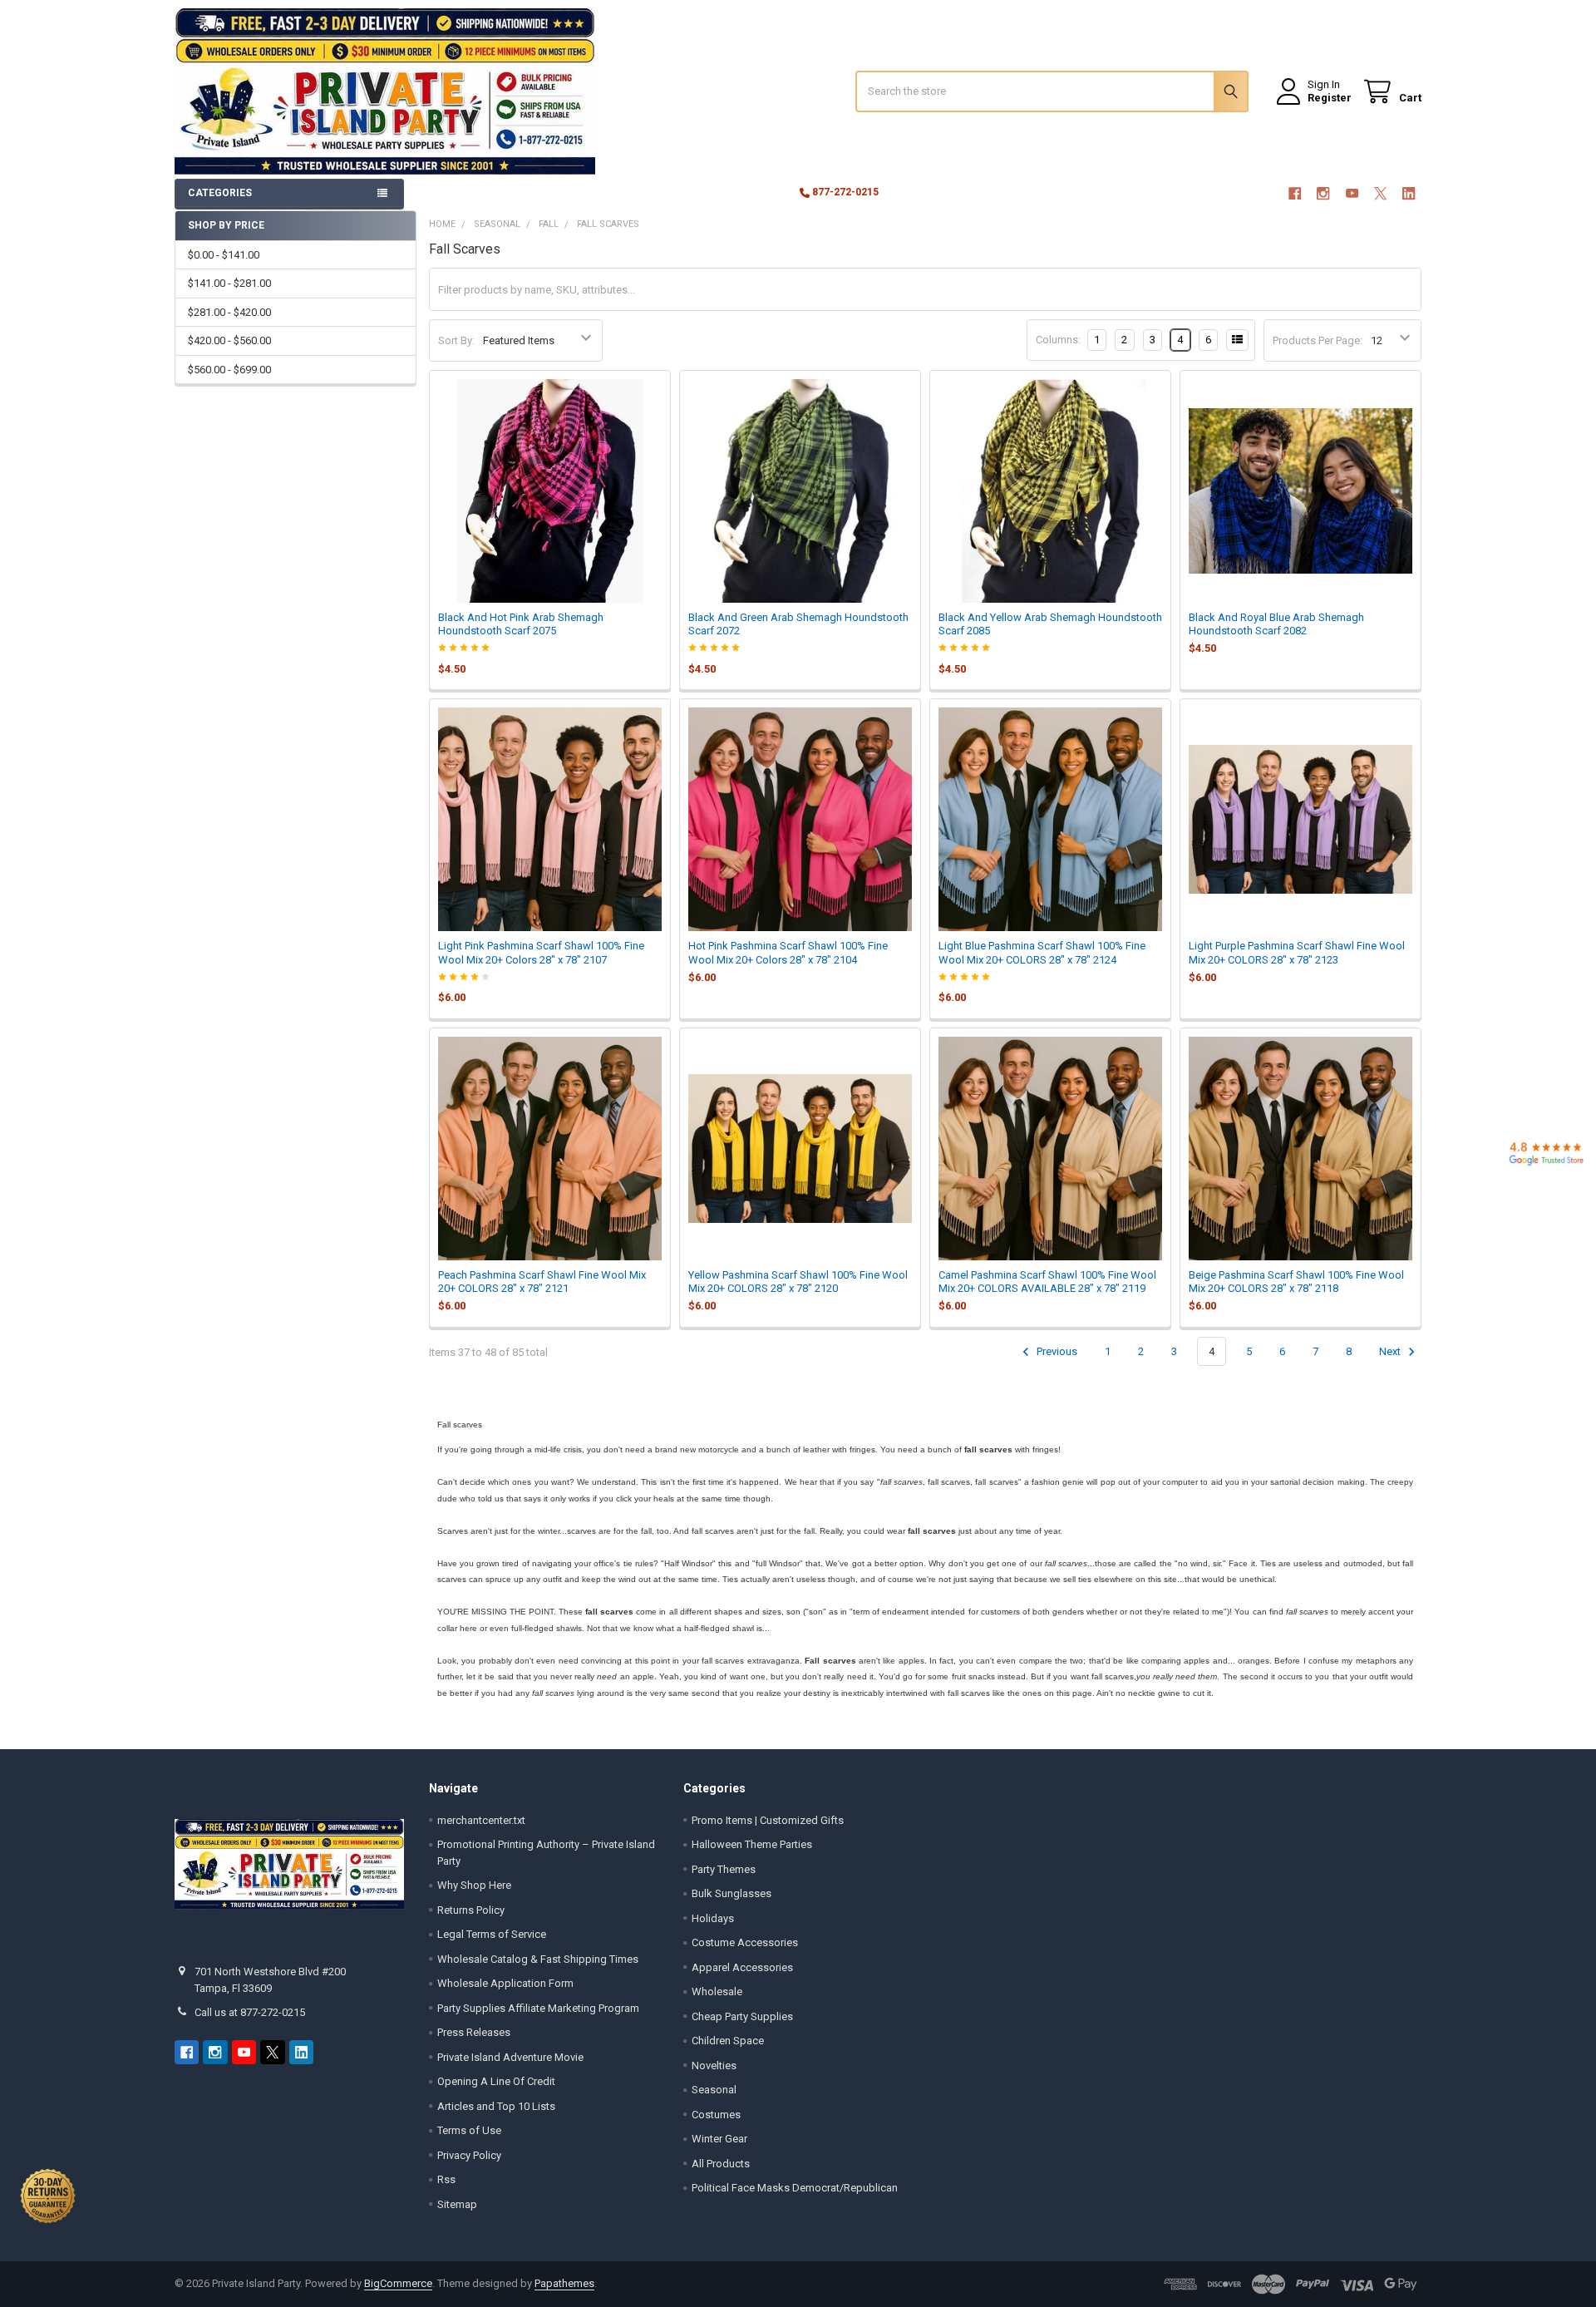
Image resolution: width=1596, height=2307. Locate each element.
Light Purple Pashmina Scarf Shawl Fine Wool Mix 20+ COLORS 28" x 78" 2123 (1297, 952)
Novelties (714, 2065)
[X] (1380, 193)
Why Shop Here (474, 1885)
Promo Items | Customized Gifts (768, 1820)
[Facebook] (1295, 193)
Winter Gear (719, 2139)
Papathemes (564, 2283)
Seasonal (714, 2090)
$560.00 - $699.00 (229, 370)
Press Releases (474, 2032)
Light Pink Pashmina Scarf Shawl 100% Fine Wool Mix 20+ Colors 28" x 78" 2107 (541, 952)
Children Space (728, 2041)
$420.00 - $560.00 (229, 340)
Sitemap (457, 2204)
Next (1391, 1351)
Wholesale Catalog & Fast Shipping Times (538, 1959)
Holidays (713, 1918)
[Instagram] (1323, 193)
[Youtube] (1352, 193)
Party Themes (724, 1869)
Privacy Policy (469, 2155)
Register (1330, 98)
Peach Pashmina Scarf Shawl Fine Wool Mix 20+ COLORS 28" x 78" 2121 (542, 1282)
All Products (721, 2164)
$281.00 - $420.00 (229, 312)
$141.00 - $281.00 (229, 283)
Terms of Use (469, 2130)
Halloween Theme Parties (752, 1844)
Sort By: (456, 340)
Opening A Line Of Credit (496, 2081)
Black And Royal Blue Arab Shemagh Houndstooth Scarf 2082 (1276, 624)
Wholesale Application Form (505, 1983)
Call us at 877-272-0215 (250, 2012)
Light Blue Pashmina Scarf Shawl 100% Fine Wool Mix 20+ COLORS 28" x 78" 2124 (1042, 952)
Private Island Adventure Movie (510, 2057)
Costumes (716, 2115)
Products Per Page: (1318, 340)
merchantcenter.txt (481, 1820)
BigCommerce (398, 2283)
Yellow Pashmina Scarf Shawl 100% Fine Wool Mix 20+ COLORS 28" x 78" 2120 (798, 1282)
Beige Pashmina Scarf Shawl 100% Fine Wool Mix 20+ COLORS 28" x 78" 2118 (1296, 1282)
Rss (446, 2179)
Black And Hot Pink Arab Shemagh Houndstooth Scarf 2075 (521, 624)
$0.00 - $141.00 (224, 255)
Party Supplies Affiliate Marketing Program (538, 2008)
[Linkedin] (1409, 193)
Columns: (1058, 340)
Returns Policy (471, 1910)
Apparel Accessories (742, 1967)
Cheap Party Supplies (742, 2016)
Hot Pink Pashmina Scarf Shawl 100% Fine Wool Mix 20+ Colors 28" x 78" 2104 (788, 952)
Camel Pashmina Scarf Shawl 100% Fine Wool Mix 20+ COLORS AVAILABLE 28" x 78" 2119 (1047, 1282)
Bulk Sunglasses (731, 1893)
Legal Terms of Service (492, 1934)
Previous (1056, 1351)
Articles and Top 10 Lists (496, 2106)
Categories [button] (220, 193)
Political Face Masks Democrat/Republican (795, 2188)
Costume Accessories (745, 1942)
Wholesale (717, 1992)
